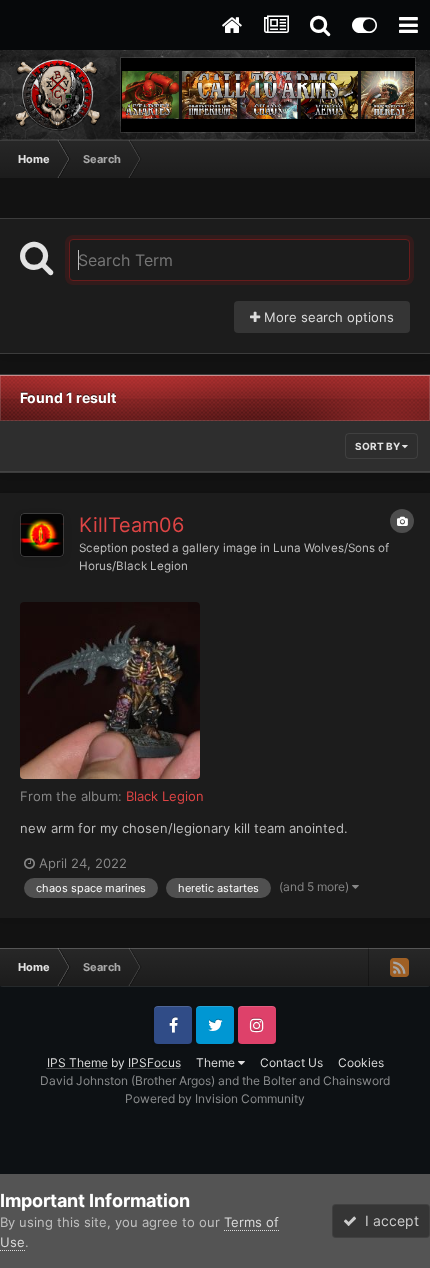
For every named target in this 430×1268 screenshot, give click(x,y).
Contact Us (291, 1062)
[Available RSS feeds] (399, 967)
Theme (217, 1062)
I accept (388, 1220)
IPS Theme (77, 1062)
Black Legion (165, 796)
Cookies (361, 1062)
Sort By (378, 446)
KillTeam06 (131, 525)
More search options (327, 317)
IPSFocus (154, 1062)
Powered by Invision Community (215, 1098)
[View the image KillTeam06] (110, 690)
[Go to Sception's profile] (42, 535)
